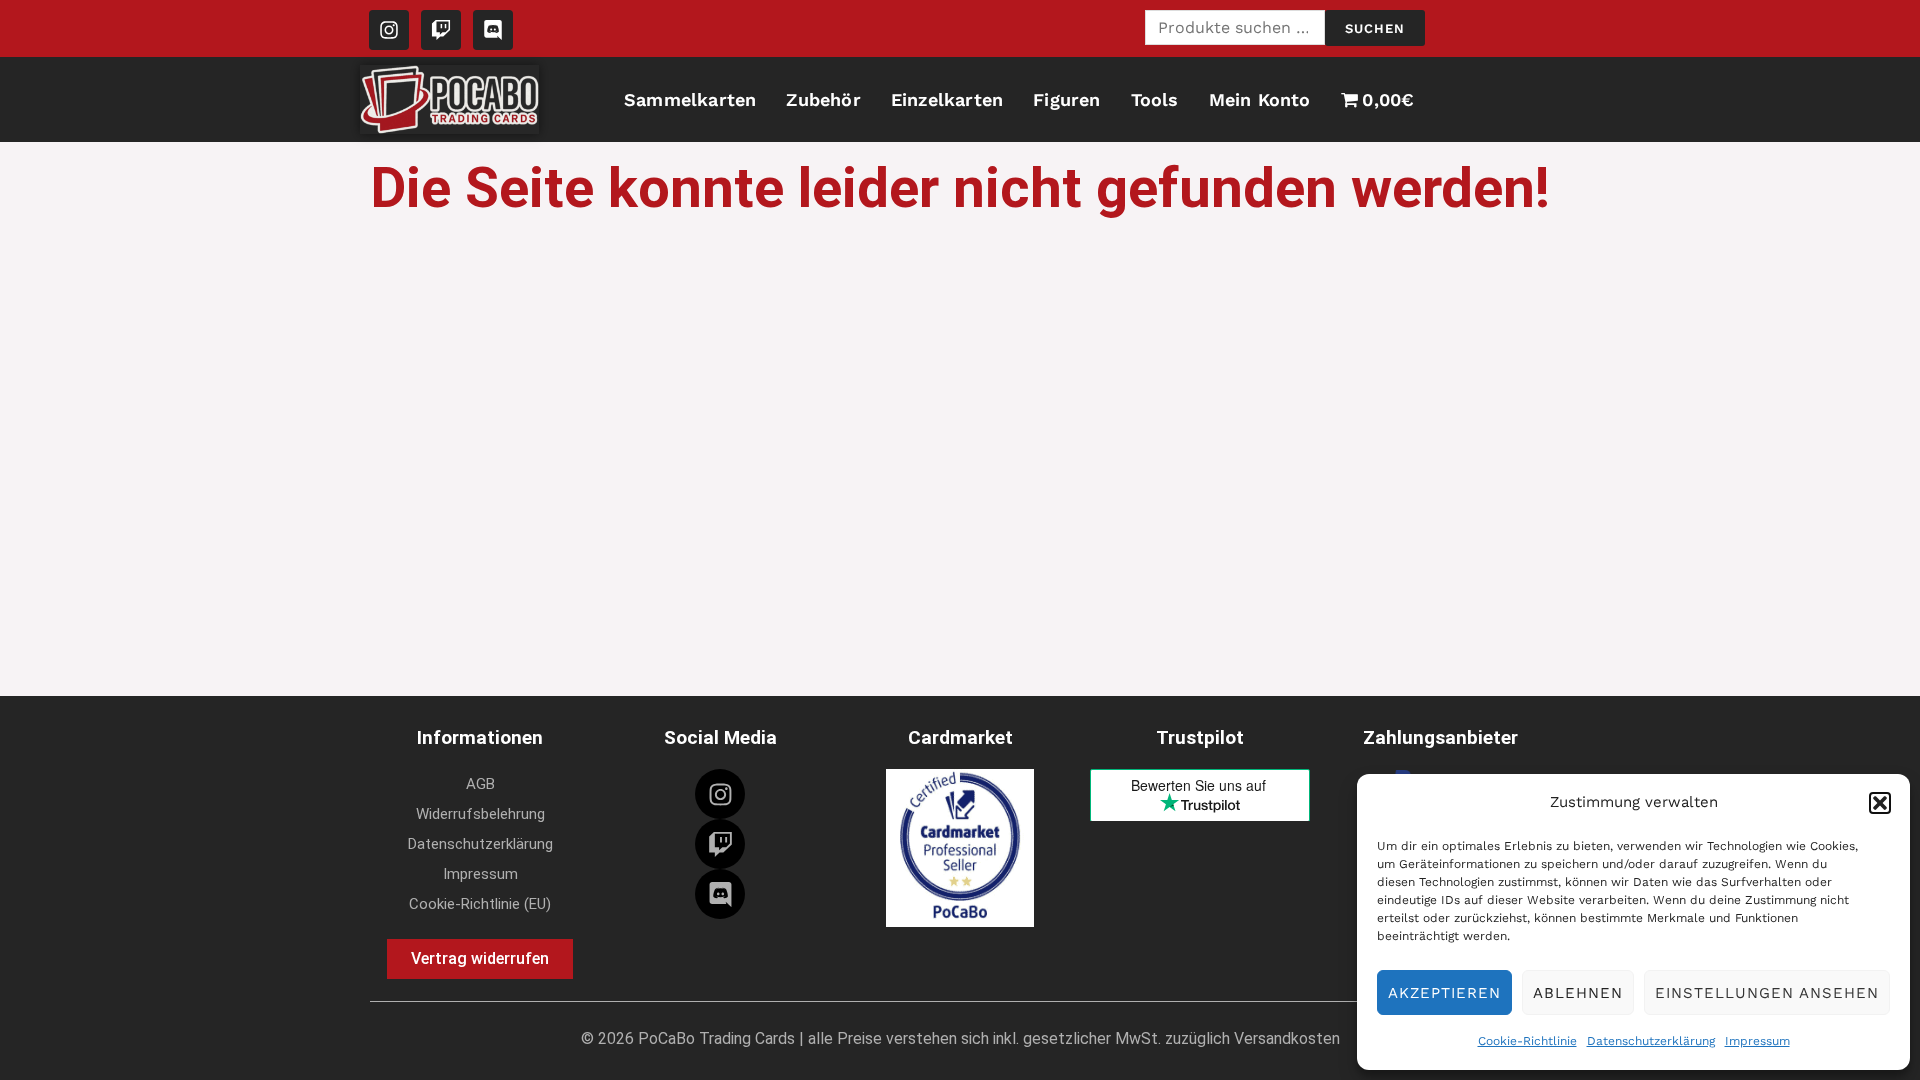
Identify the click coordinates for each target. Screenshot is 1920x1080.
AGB (480, 784)
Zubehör (823, 99)
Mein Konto (1260, 99)
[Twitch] (720, 844)
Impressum (1757, 1041)
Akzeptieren (1444, 993)
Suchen (1375, 28)
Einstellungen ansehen (1767, 993)
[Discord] (720, 894)
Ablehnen (1578, 993)
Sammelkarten (690, 99)
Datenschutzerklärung (1651, 1041)
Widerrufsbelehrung (480, 814)
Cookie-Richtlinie (1527, 1041)
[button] (1880, 803)
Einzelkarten (947, 99)
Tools (1155, 99)
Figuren (1066, 99)
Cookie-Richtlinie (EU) (480, 904)
